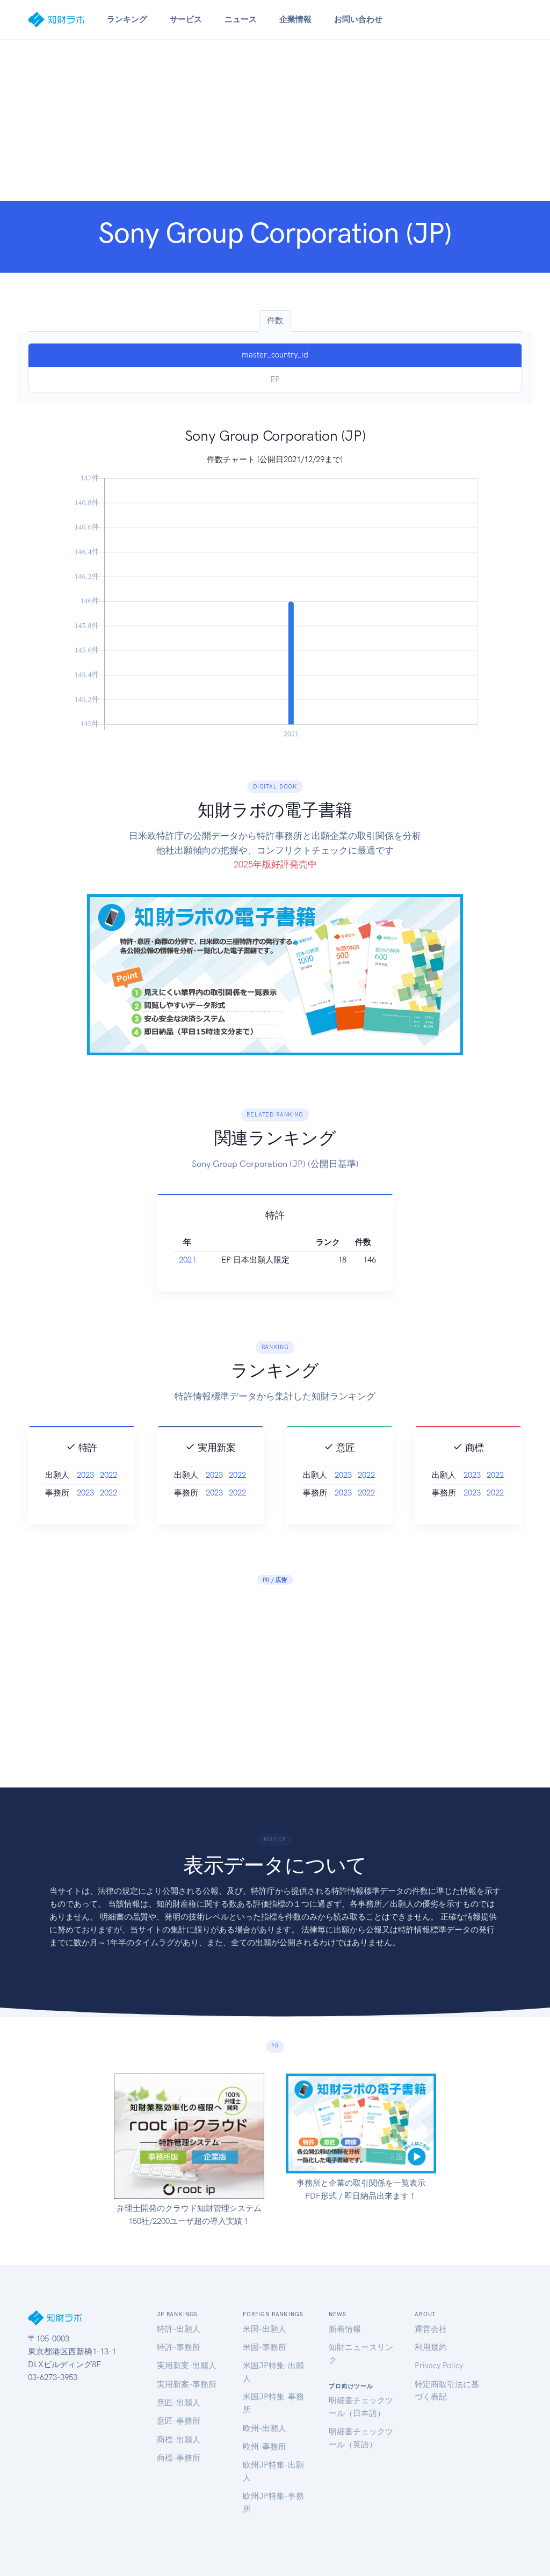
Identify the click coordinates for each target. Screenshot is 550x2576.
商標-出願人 (179, 2440)
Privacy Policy (439, 2366)
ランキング (127, 19)
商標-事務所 (179, 2458)
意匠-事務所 (179, 2421)
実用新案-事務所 (187, 2384)
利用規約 (431, 2347)
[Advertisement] (275, 120)
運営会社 (431, 2329)
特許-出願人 (179, 2329)
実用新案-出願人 (187, 2366)
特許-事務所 (179, 2347)
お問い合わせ (358, 19)
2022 (108, 1475)
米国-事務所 (265, 2347)
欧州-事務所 (265, 2447)
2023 (85, 1475)
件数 (275, 320)
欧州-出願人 (265, 2428)
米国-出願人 (265, 2329)
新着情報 (345, 2329)
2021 (187, 1260)
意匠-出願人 (179, 2403)
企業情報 (295, 19)
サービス (186, 19)
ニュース (241, 19)
